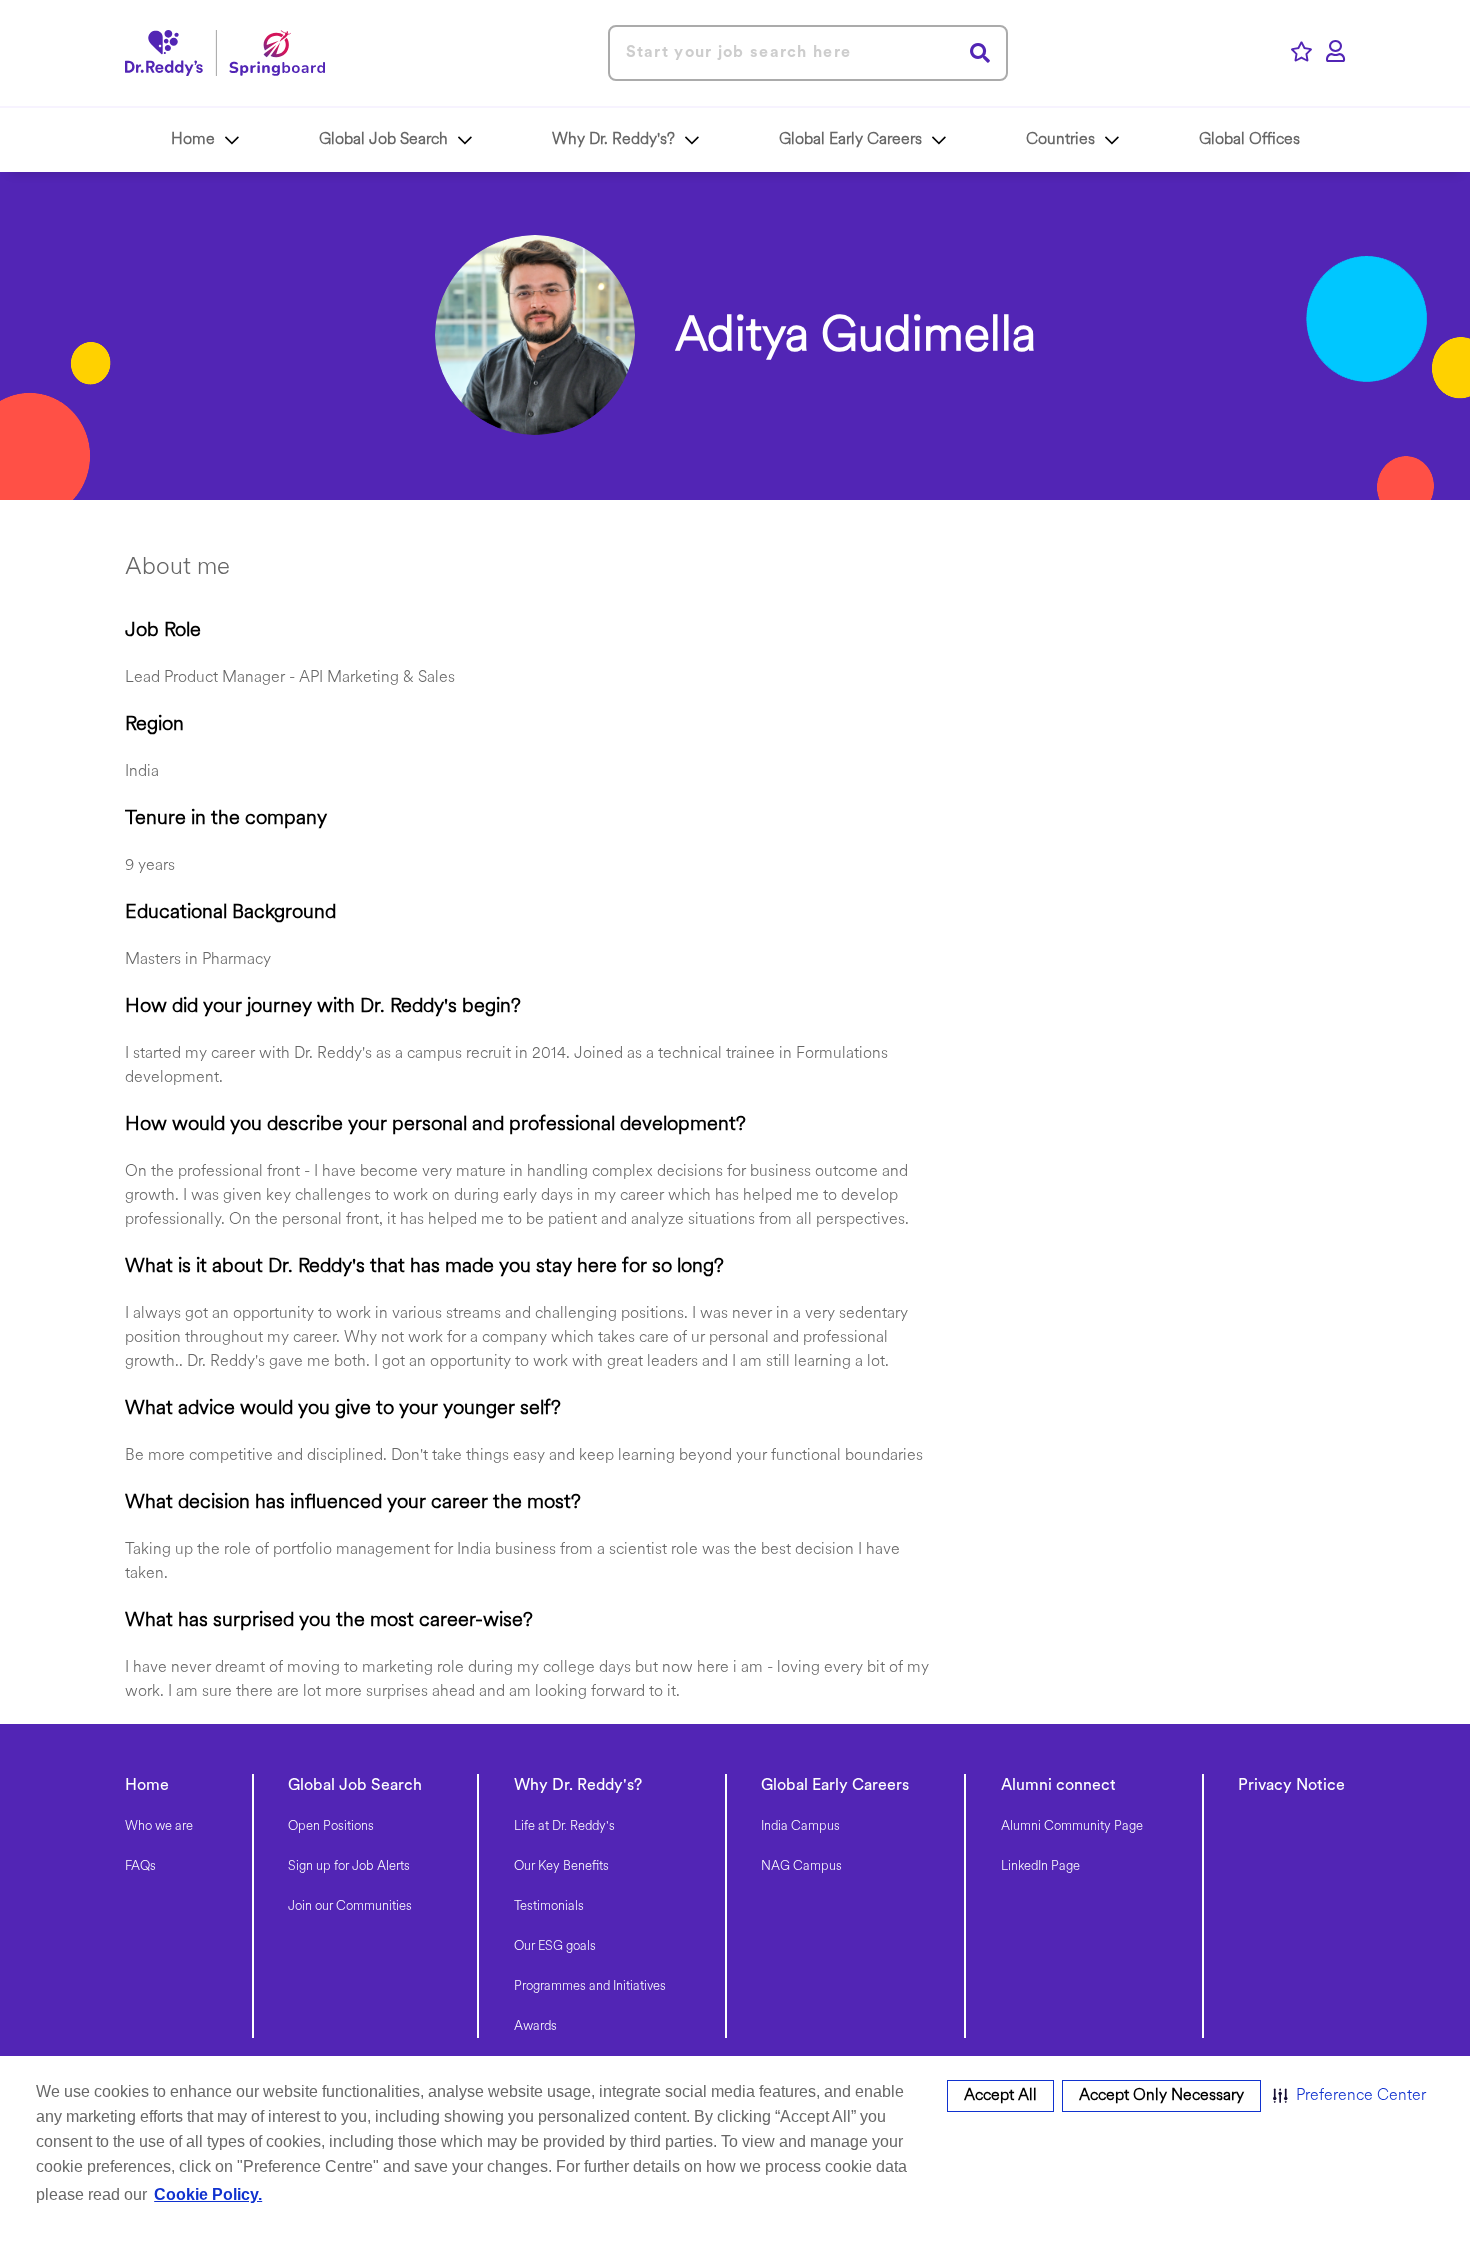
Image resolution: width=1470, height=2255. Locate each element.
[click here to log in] (1335, 53)
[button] (1349, 2096)
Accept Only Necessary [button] (1161, 2096)
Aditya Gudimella (855, 338)
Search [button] (980, 52)
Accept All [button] (1000, 2096)
